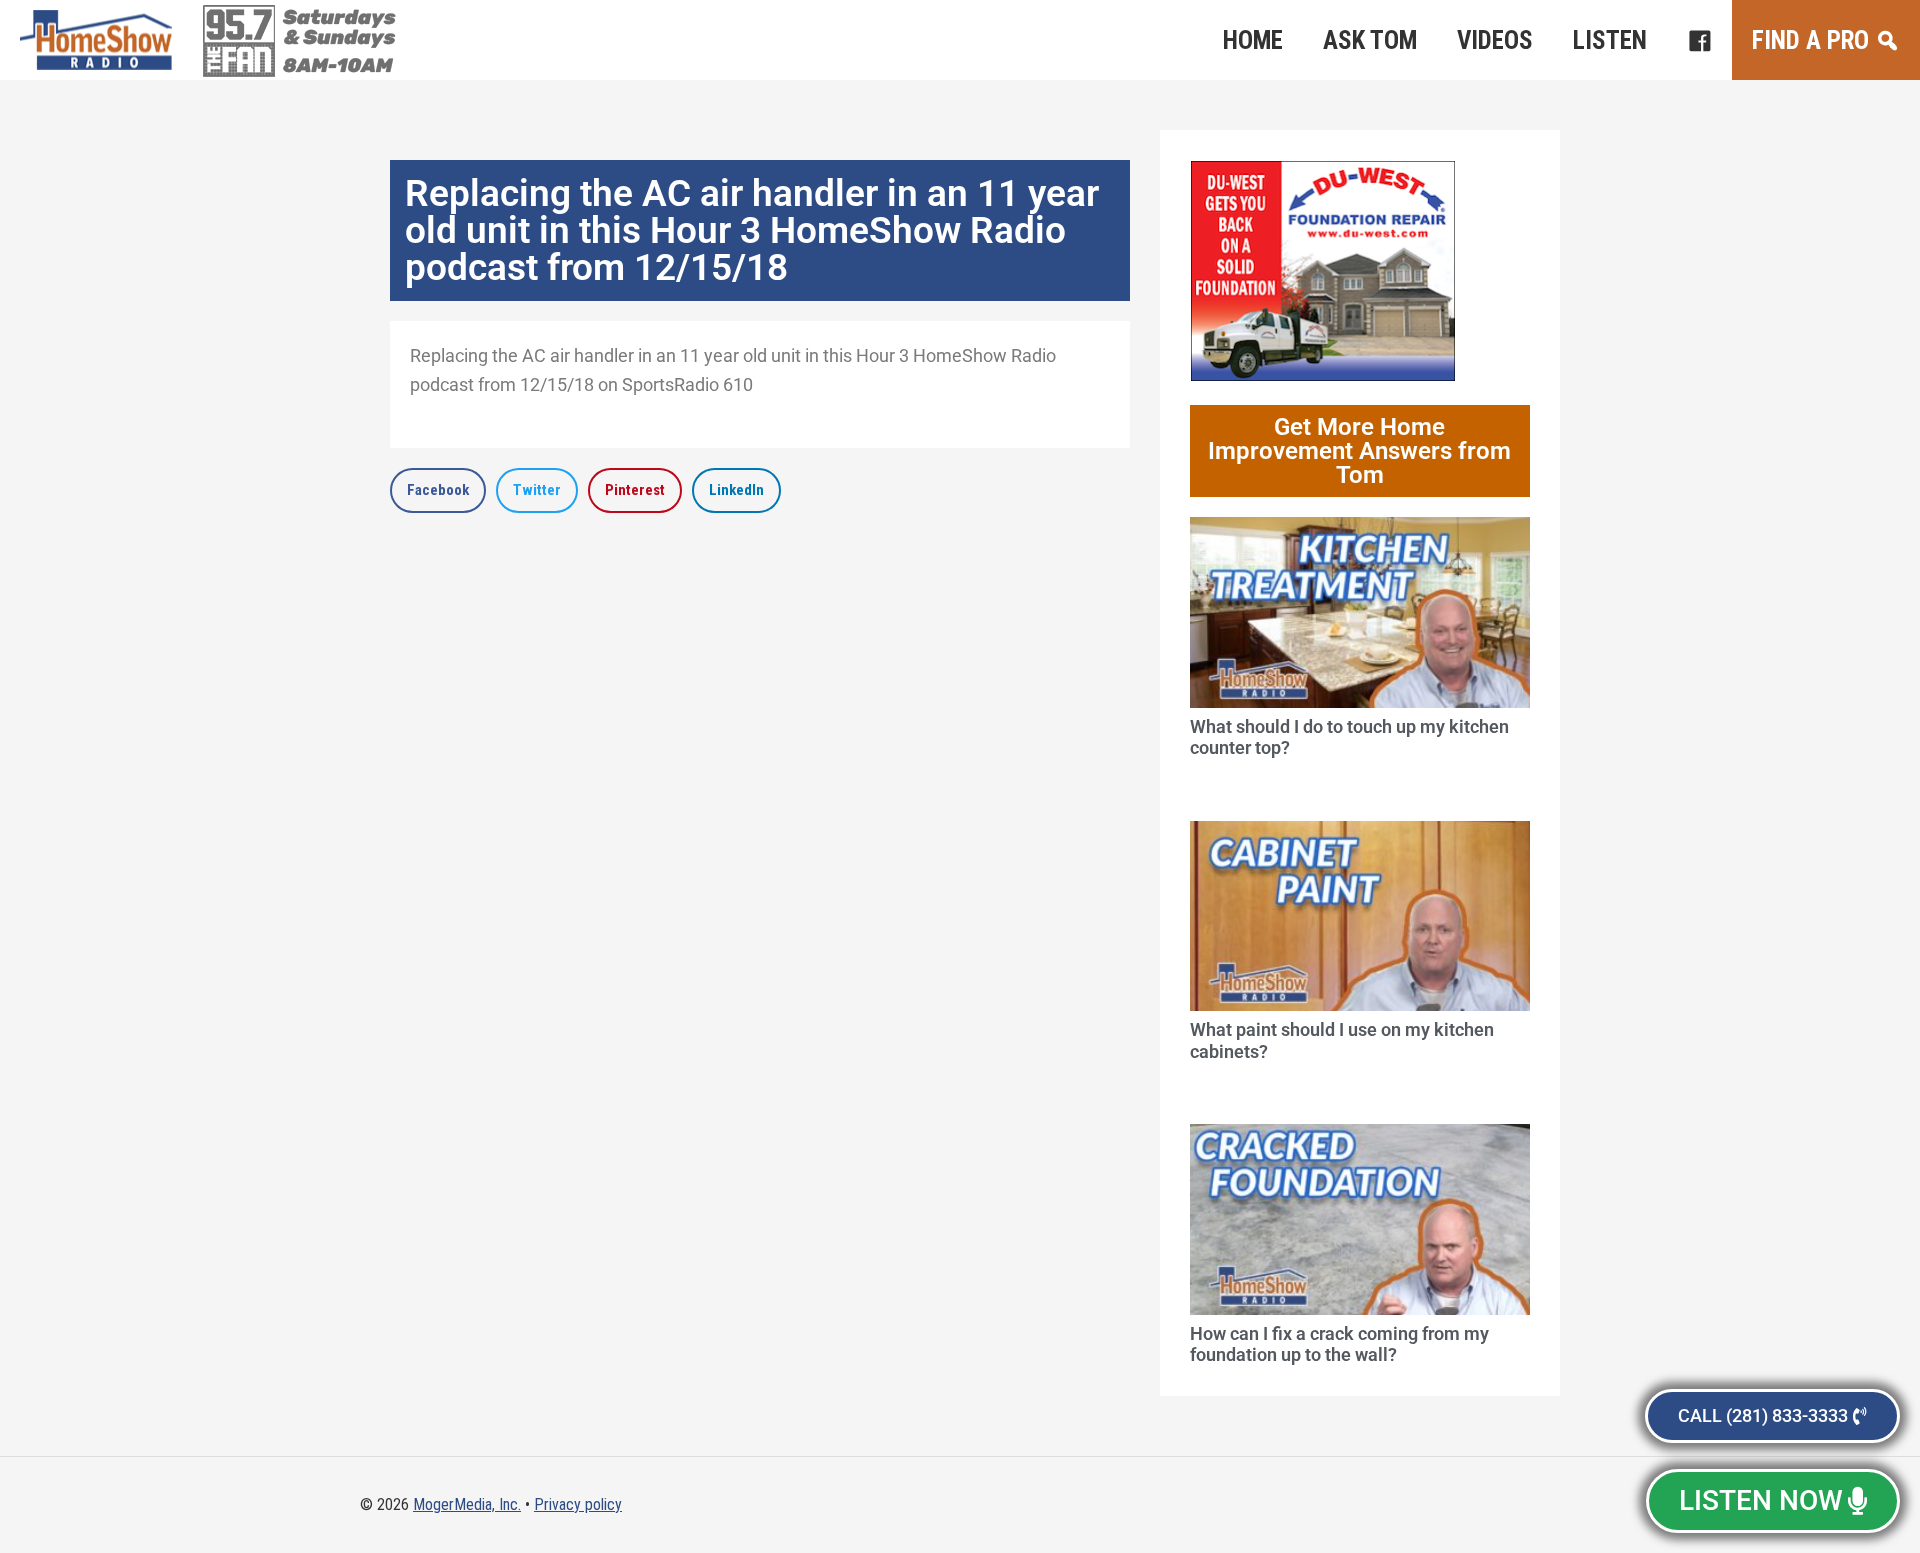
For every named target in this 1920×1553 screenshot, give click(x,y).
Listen (1610, 40)
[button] (438, 490)
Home (1253, 40)
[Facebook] (1699, 40)
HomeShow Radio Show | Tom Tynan (100, 40)
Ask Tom (1370, 40)
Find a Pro (1810, 40)
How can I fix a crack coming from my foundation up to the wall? (1339, 1344)
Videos (1495, 40)
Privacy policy (578, 1504)
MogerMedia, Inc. (467, 1504)
